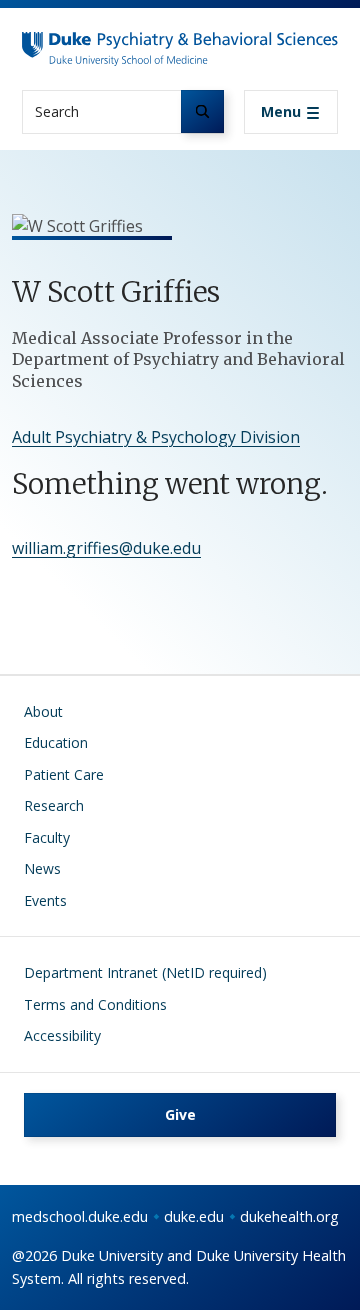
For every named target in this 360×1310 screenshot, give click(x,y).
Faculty (47, 837)
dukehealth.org (289, 1216)
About (43, 711)
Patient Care (64, 774)
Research (54, 805)
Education (56, 742)
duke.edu (194, 1216)
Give (180, 1114)
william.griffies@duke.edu (106, 548)
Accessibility (62, 1035)
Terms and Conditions (95, 1004)
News (42, 868)
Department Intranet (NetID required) (145, 972)
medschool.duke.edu (80, 1216)
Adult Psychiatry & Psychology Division (156, 437)
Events (45, 900)
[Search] (202, 111)
